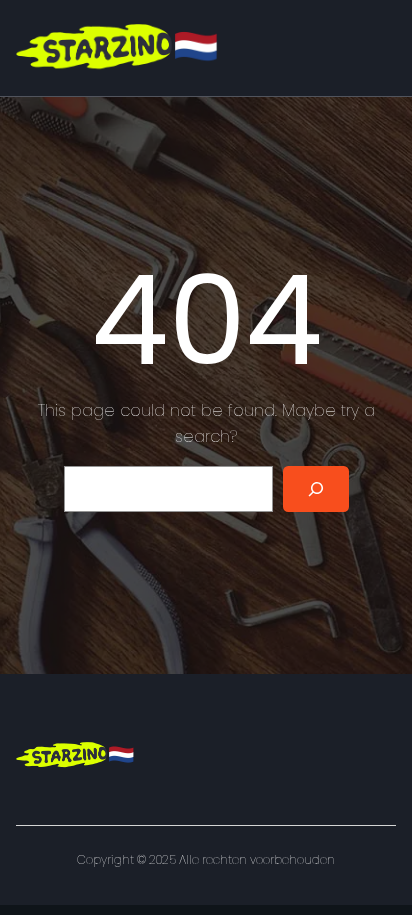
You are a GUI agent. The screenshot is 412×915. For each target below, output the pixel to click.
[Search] (315, 489)
